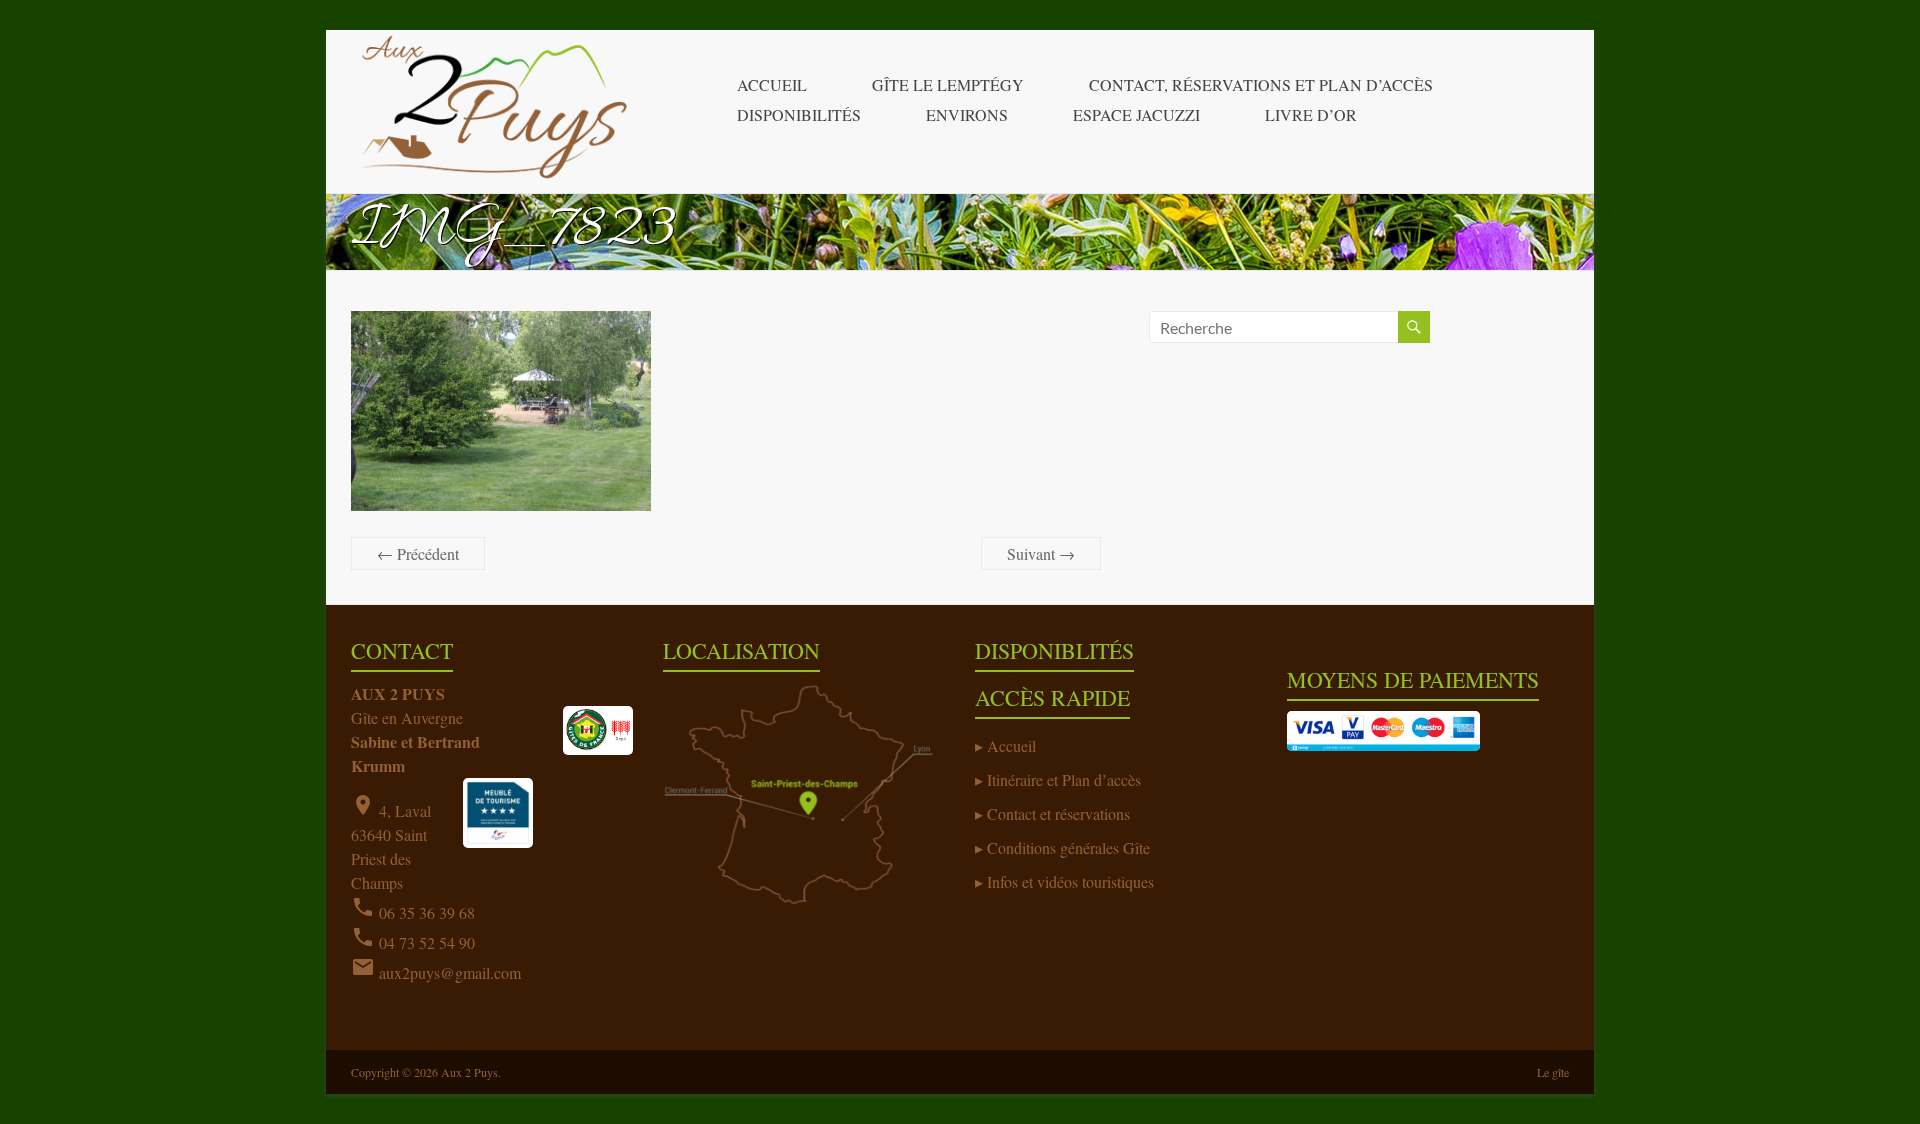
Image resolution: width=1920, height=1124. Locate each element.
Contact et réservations (1058, 813)
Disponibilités (799, 114)
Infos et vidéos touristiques (1070, 881)
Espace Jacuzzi (1136, 114)
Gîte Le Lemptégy (948, 84)
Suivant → (1041, 553)
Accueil (772, 84)
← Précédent (418, 553)
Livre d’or (1311, 114)
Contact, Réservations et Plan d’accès (1261, 84)
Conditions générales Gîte (1068, 847)
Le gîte (1553, 1072)
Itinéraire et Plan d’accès (1064, 779)
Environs (967, 114)
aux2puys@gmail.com (450, 972)
